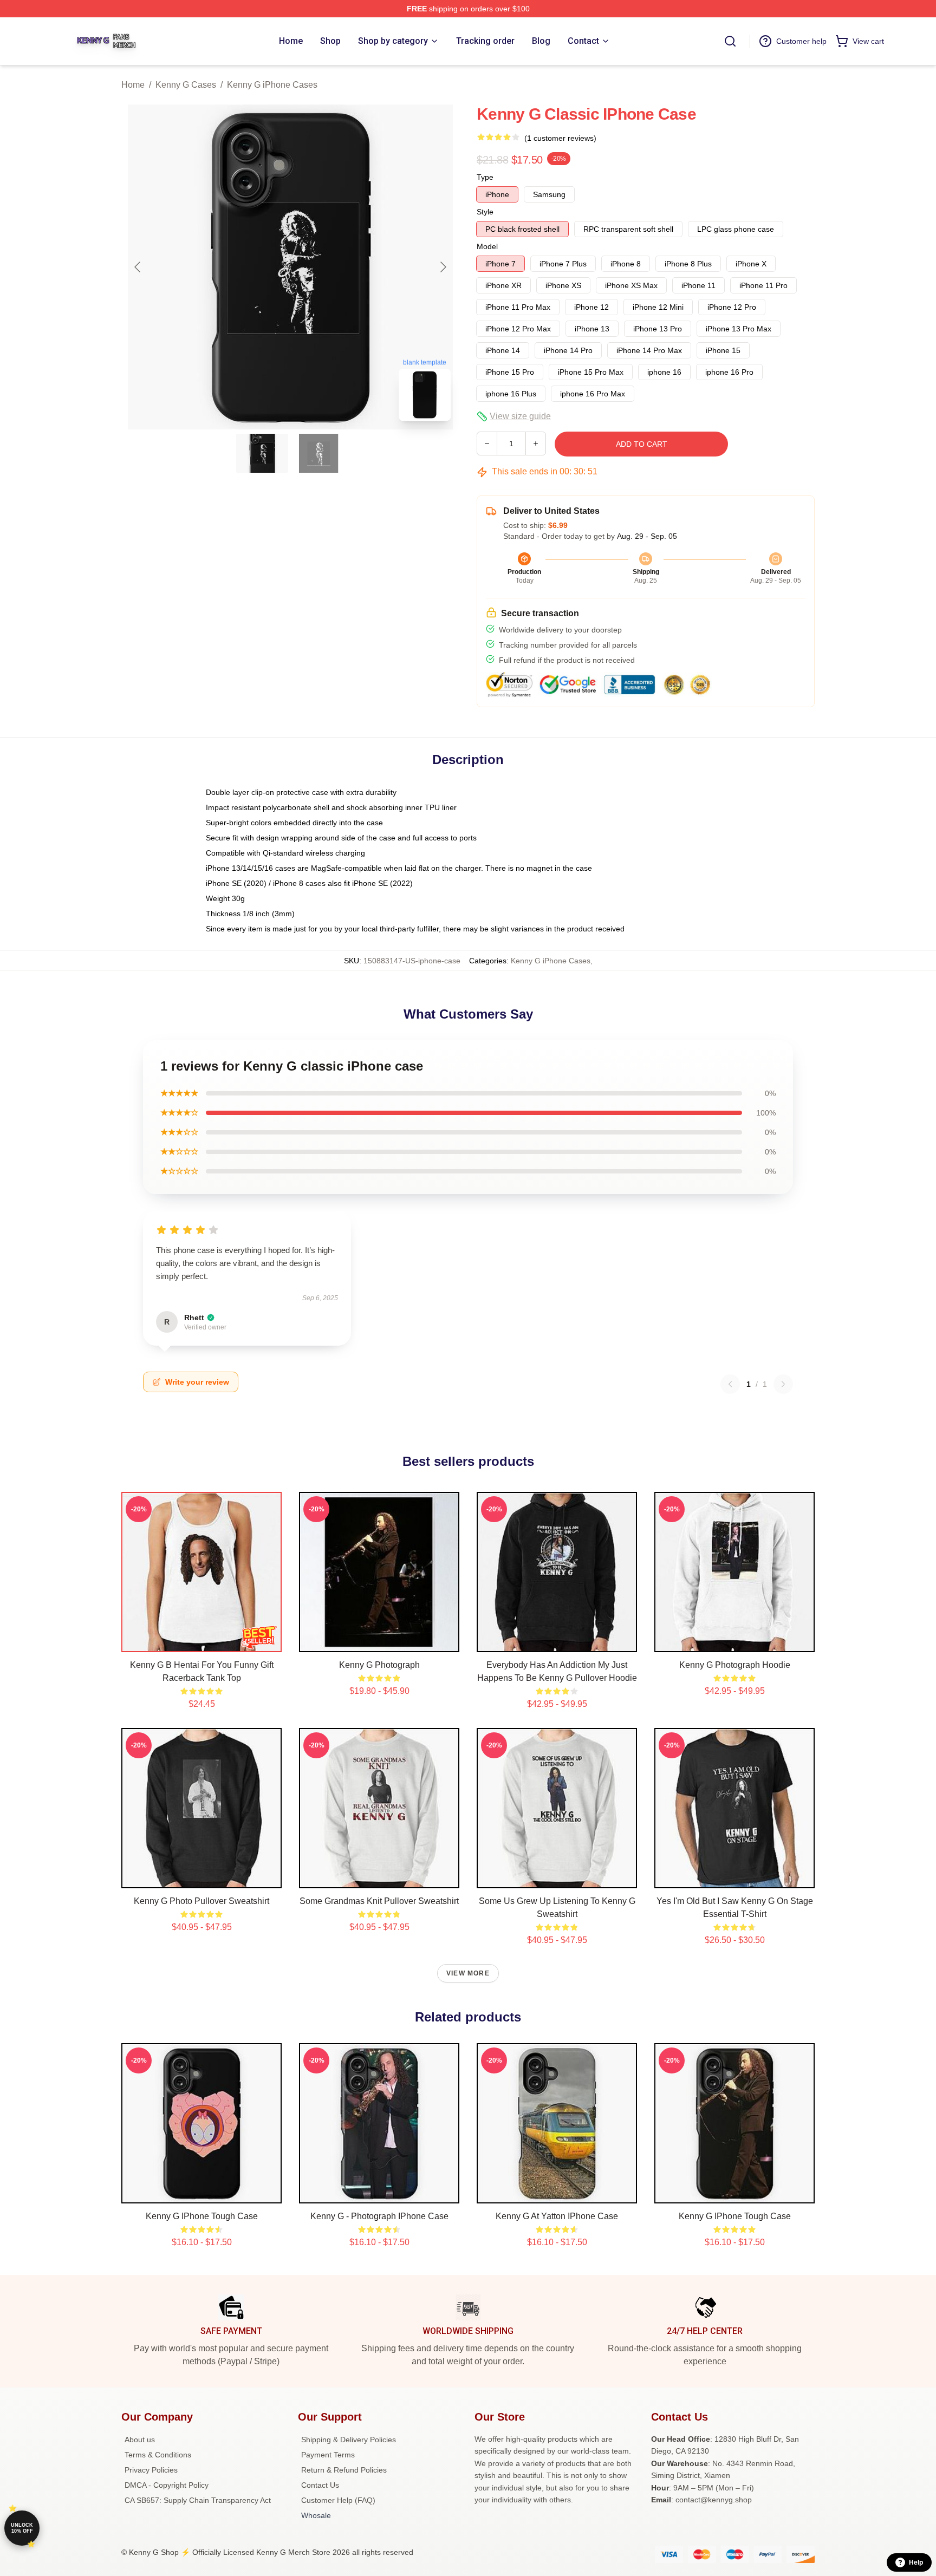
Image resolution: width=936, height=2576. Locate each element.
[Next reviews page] (783, 1384)
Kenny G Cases (186, 85)
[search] (730, 41)
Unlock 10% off (22, 2528)
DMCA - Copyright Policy (167, 2485)
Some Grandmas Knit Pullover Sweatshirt (379, 1901)
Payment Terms (328, 2455)
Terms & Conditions (158, 2455)
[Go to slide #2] (318, 453)
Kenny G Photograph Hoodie (735, 1665)
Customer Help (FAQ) (338, 2500)
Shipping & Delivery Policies (349, 2440)
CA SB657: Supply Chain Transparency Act (198, 2500)
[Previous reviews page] (730, 1384)
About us (140, 2440)
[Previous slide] (138, 267)
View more (468, 1973)
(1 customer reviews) (560, 138)
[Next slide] (443, 267)
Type (485, 177)
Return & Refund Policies (344, 2470)
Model (487, 246)
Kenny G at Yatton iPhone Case (557, 2216)
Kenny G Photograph (379, 1665)
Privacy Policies (151, 2470)
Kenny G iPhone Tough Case (202, 2216)
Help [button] (916, 2562)
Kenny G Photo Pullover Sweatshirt (201, 1901)
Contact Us (320, 2485)
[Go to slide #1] (262, 453)
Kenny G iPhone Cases (272, 85)
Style (485, 212)
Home (133, 85)
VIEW (202, 1641)
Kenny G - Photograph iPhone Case (379, 2216)
